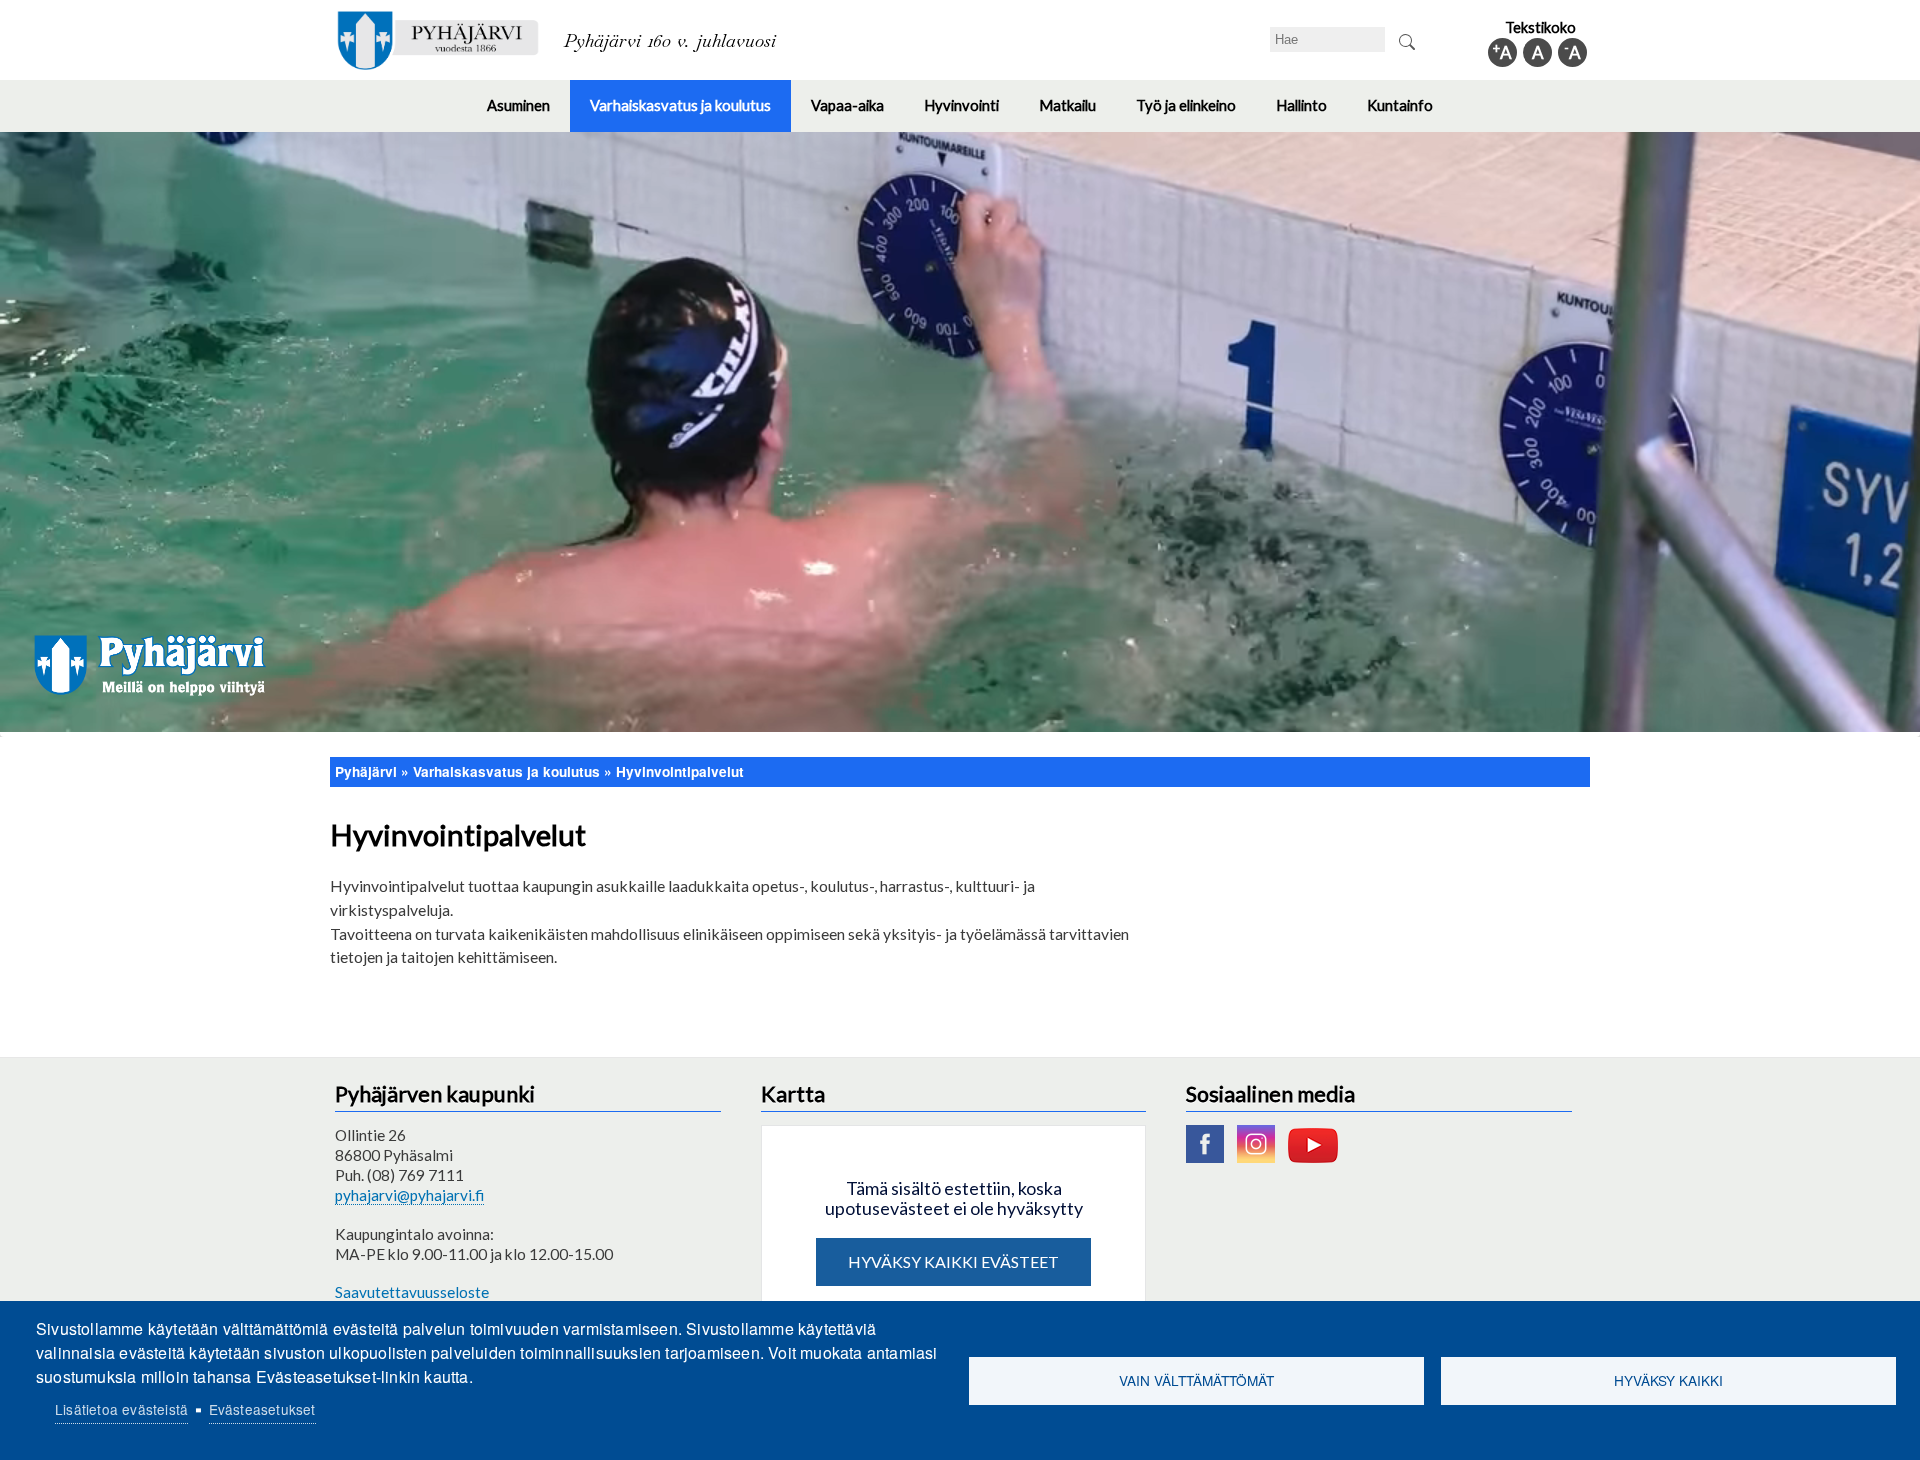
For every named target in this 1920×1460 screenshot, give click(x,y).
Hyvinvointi (971, 114)
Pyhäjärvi (366, 771)
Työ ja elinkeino (1196, 114)
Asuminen (528, 114)
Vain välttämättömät (1196, 1380)
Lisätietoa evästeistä (121, 1409)
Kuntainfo (1410, 114)
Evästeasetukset (262, 1409)
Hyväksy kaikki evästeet (953, 1261)
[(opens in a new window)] (1210, 1157)
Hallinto (1311, 114)
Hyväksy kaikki (1668, 1380)
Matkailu (1077, 114)
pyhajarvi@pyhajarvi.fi (409, 1195)
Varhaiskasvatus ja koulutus (690, 114)
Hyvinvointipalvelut (680, 771)
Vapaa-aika (857, 114)
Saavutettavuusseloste (412, 1292)
